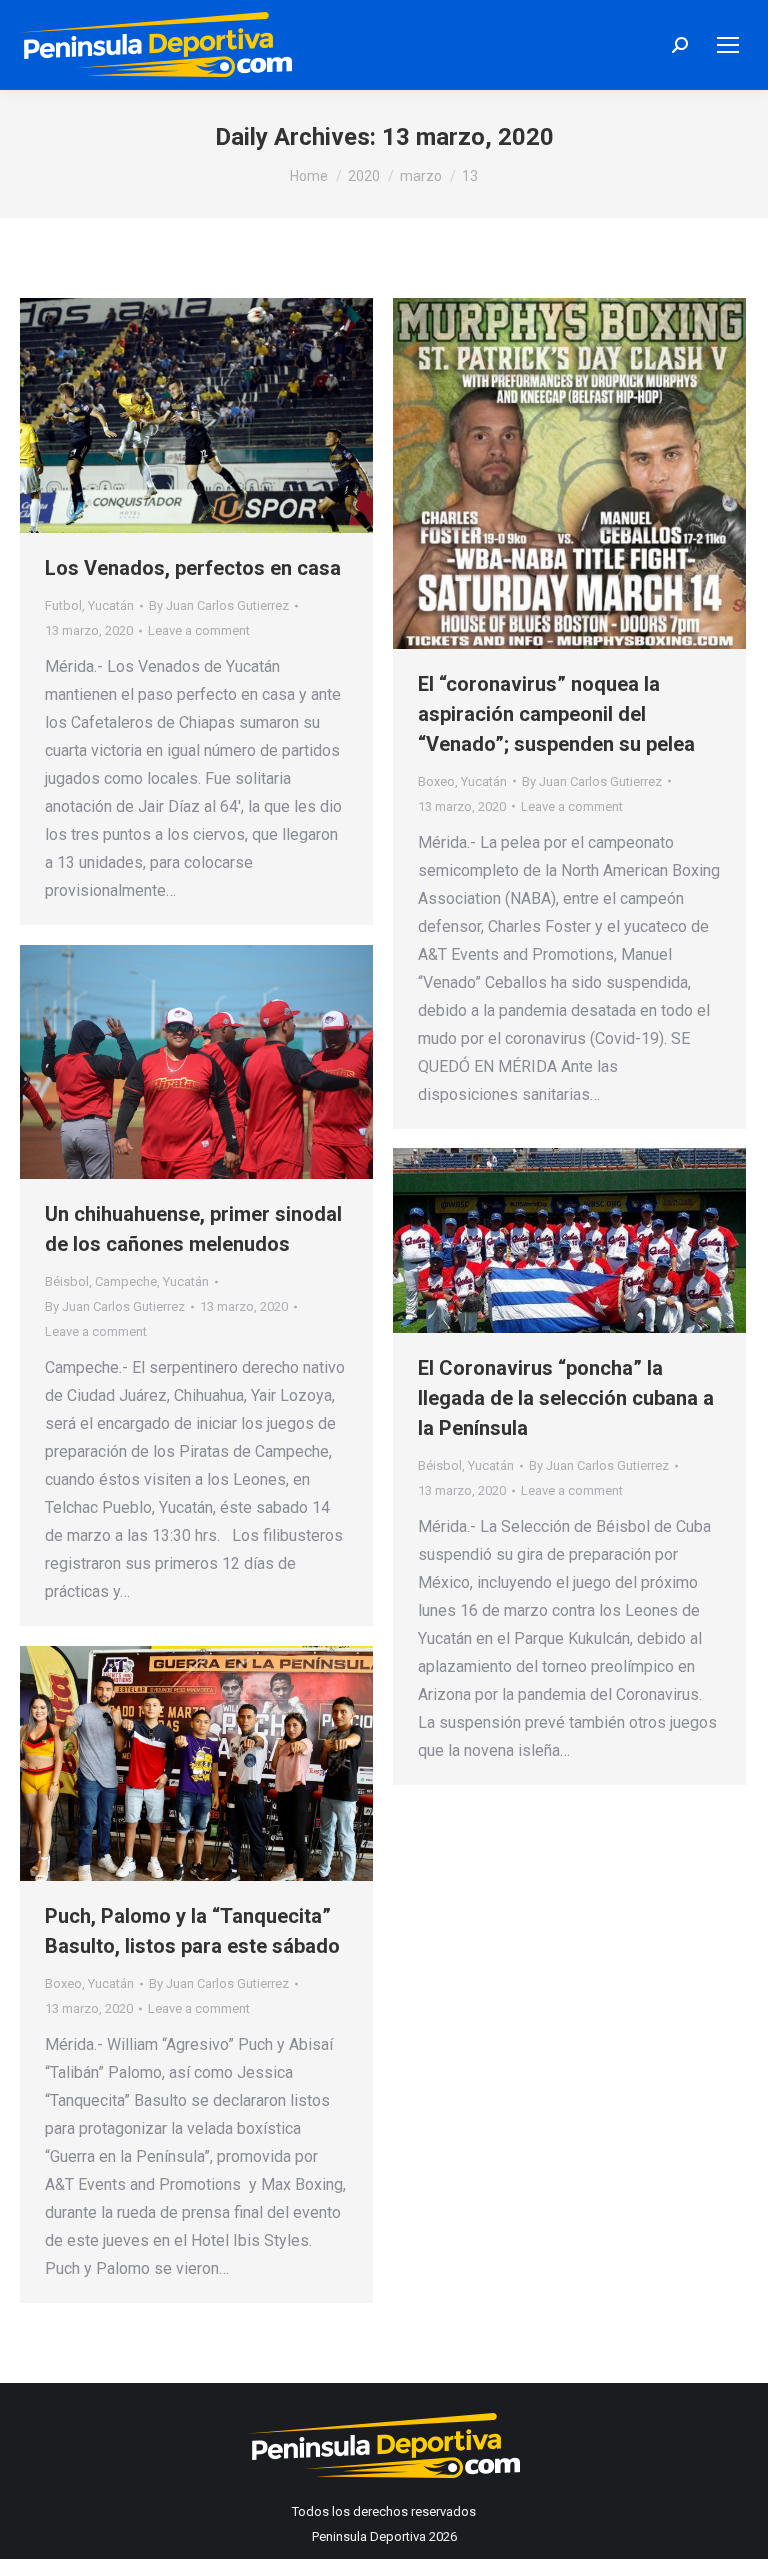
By (219, 605)
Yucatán (111, 605)
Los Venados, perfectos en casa (193, 568)
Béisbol (67, 1281)
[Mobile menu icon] (728, 45)
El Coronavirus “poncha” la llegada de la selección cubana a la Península (566, 1398)
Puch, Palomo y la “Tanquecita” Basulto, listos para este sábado (192, 1931)
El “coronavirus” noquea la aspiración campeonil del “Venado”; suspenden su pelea (556, 714)
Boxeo (436, 781)
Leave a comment (199, 630)
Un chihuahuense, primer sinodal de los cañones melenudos (193, 1229)
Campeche (126, 1281)
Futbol (63, 605)
